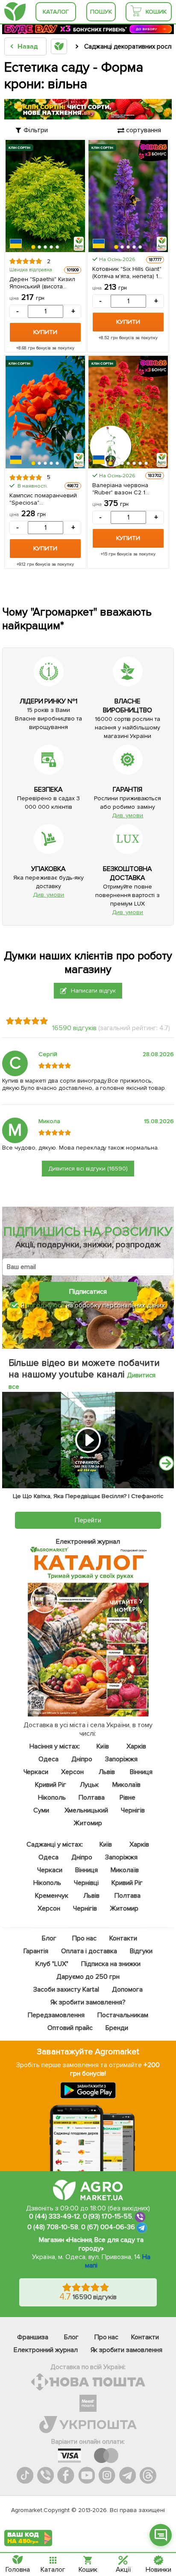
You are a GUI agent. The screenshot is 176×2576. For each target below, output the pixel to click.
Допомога (127, 1989)
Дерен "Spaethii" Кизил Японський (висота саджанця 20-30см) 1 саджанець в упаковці (42, 283)
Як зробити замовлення (127, 2350)
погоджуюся (46, 1305)
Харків (136, 1746)
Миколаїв (126, 1785)
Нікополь (52, 1798)
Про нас (84, 1938)
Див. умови (128, 815)
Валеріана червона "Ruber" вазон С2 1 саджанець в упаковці (123, 489)
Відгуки (141, 1951)
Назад (28, 46)
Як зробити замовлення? (88, 2002)
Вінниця (141, 1772)
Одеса (48, 1759)
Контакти (123, 1938)
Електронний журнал (46, 2350)
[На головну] (15, 12)
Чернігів (133, 1810)
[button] (33, 247)
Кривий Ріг (51, 1785)
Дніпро (82, 1759)
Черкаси (36, 1772)
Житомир (88, 1823)
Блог (49, 1938)
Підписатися (88, 1291)
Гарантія (36, 1951)
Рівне (128, 1798)
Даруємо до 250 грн (88, 1977)
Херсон (73, 1772)
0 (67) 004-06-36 (108, 2227)
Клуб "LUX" (52, 1964)
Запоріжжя (122, 1759)
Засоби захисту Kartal (66, 1989)
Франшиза (33, 2337)
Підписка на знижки (111, 1964)
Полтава (92, 1798)
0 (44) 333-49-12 (54, 2216)
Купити (45, 332)
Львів (107, 1772)
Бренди (117, 2028)
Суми (41, 1810)
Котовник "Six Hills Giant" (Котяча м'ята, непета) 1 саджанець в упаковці (127, 273)
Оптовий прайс (70, 2028)
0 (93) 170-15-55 (108, 2216)
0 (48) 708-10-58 (53, 2227)
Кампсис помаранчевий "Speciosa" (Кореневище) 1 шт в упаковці (43, 499)
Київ (103, 1746)
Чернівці (86, 1883)
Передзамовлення (56, 2015)
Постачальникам (123, 2015)
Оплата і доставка (89, 1951)
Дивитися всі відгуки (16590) (88, 1169)
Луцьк (90, 1785)
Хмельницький (87, 1810)
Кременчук (52, 1896)
